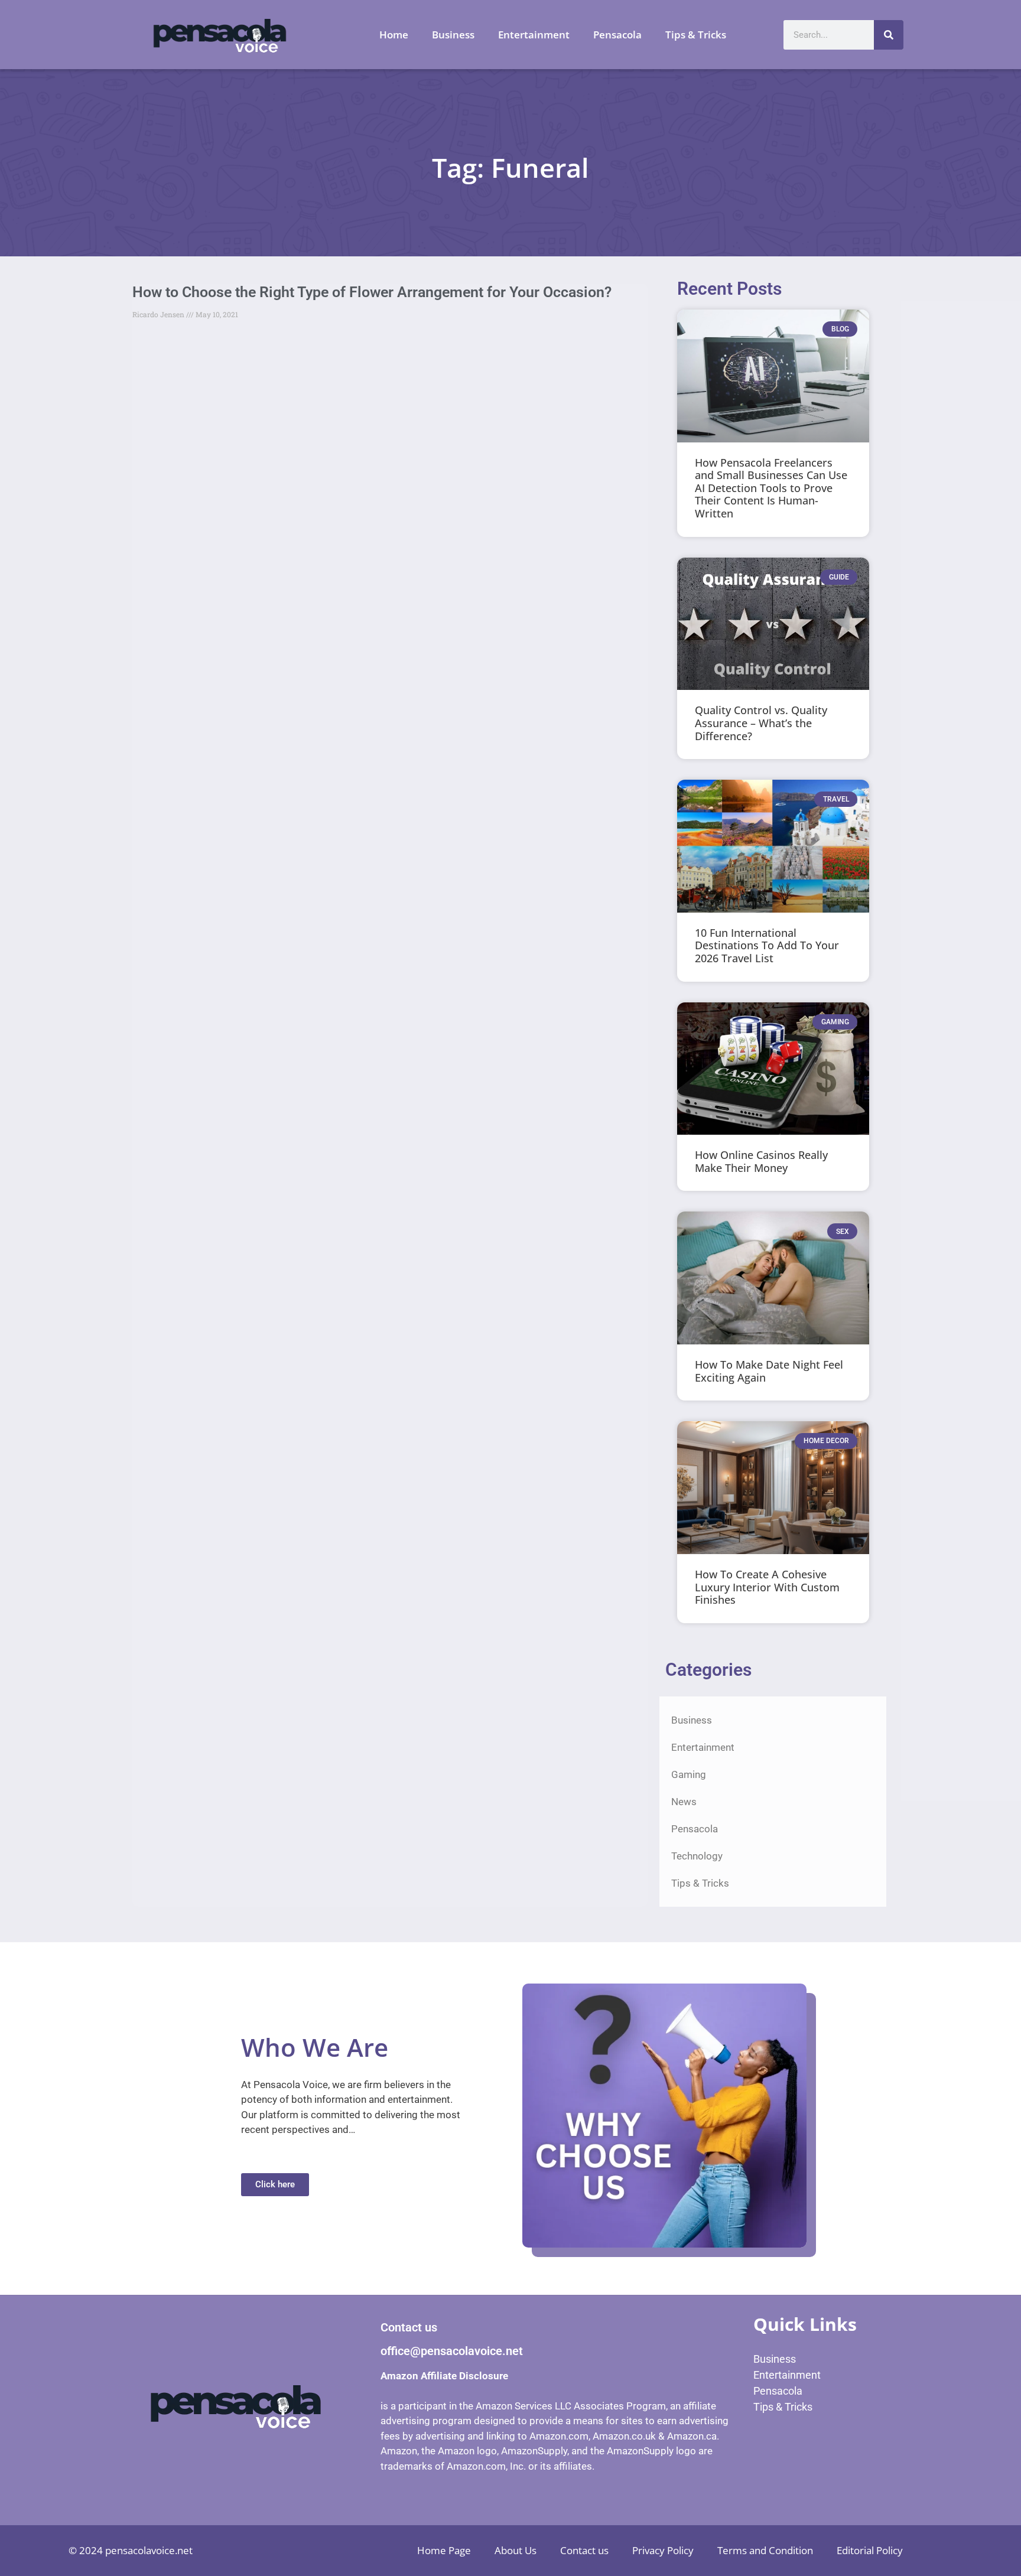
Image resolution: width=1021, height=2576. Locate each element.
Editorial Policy (870, 2550)
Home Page (444, 2550)
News (684, 1802)
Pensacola (617, 35)
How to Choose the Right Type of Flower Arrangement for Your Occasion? (372, 292)
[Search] (889, 35)
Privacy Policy (663, 2550)
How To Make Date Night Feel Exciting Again (769, 1371)
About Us (516, 2550)
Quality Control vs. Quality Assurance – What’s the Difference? (761, 723)
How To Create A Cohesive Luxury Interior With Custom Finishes (767, 1587)
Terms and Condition (765, 2550)
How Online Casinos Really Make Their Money (761, 1161)
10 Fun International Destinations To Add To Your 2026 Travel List (767, 945)
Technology (697, 1856)
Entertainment (534, 35)
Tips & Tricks (696, 35)
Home (394, 35)
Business (453, 35)
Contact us (584, 2550)
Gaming (689, 1774)
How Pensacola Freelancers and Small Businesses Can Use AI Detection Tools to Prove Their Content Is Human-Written (771, 488)
